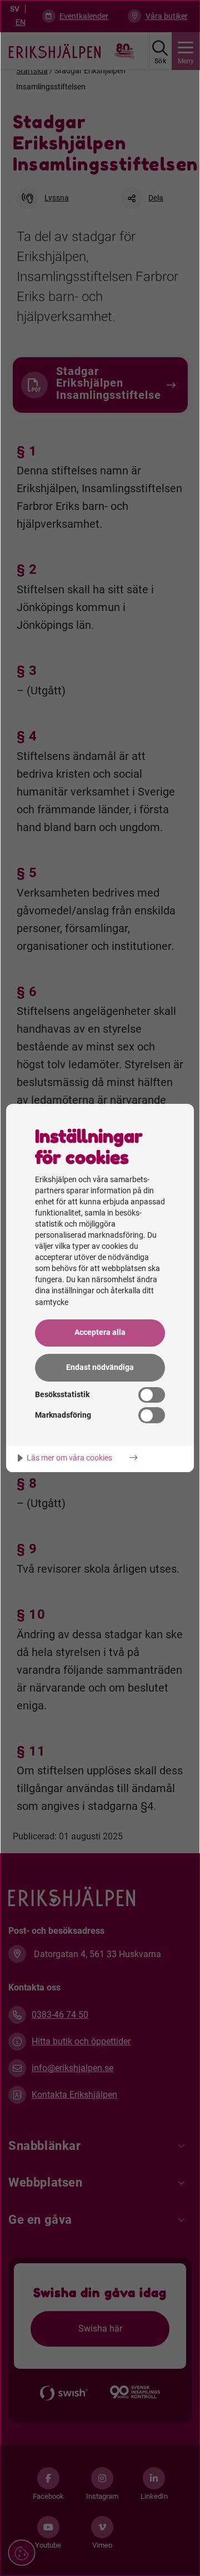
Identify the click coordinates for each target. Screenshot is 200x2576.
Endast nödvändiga (100, 1367)
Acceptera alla (100, 1332)
